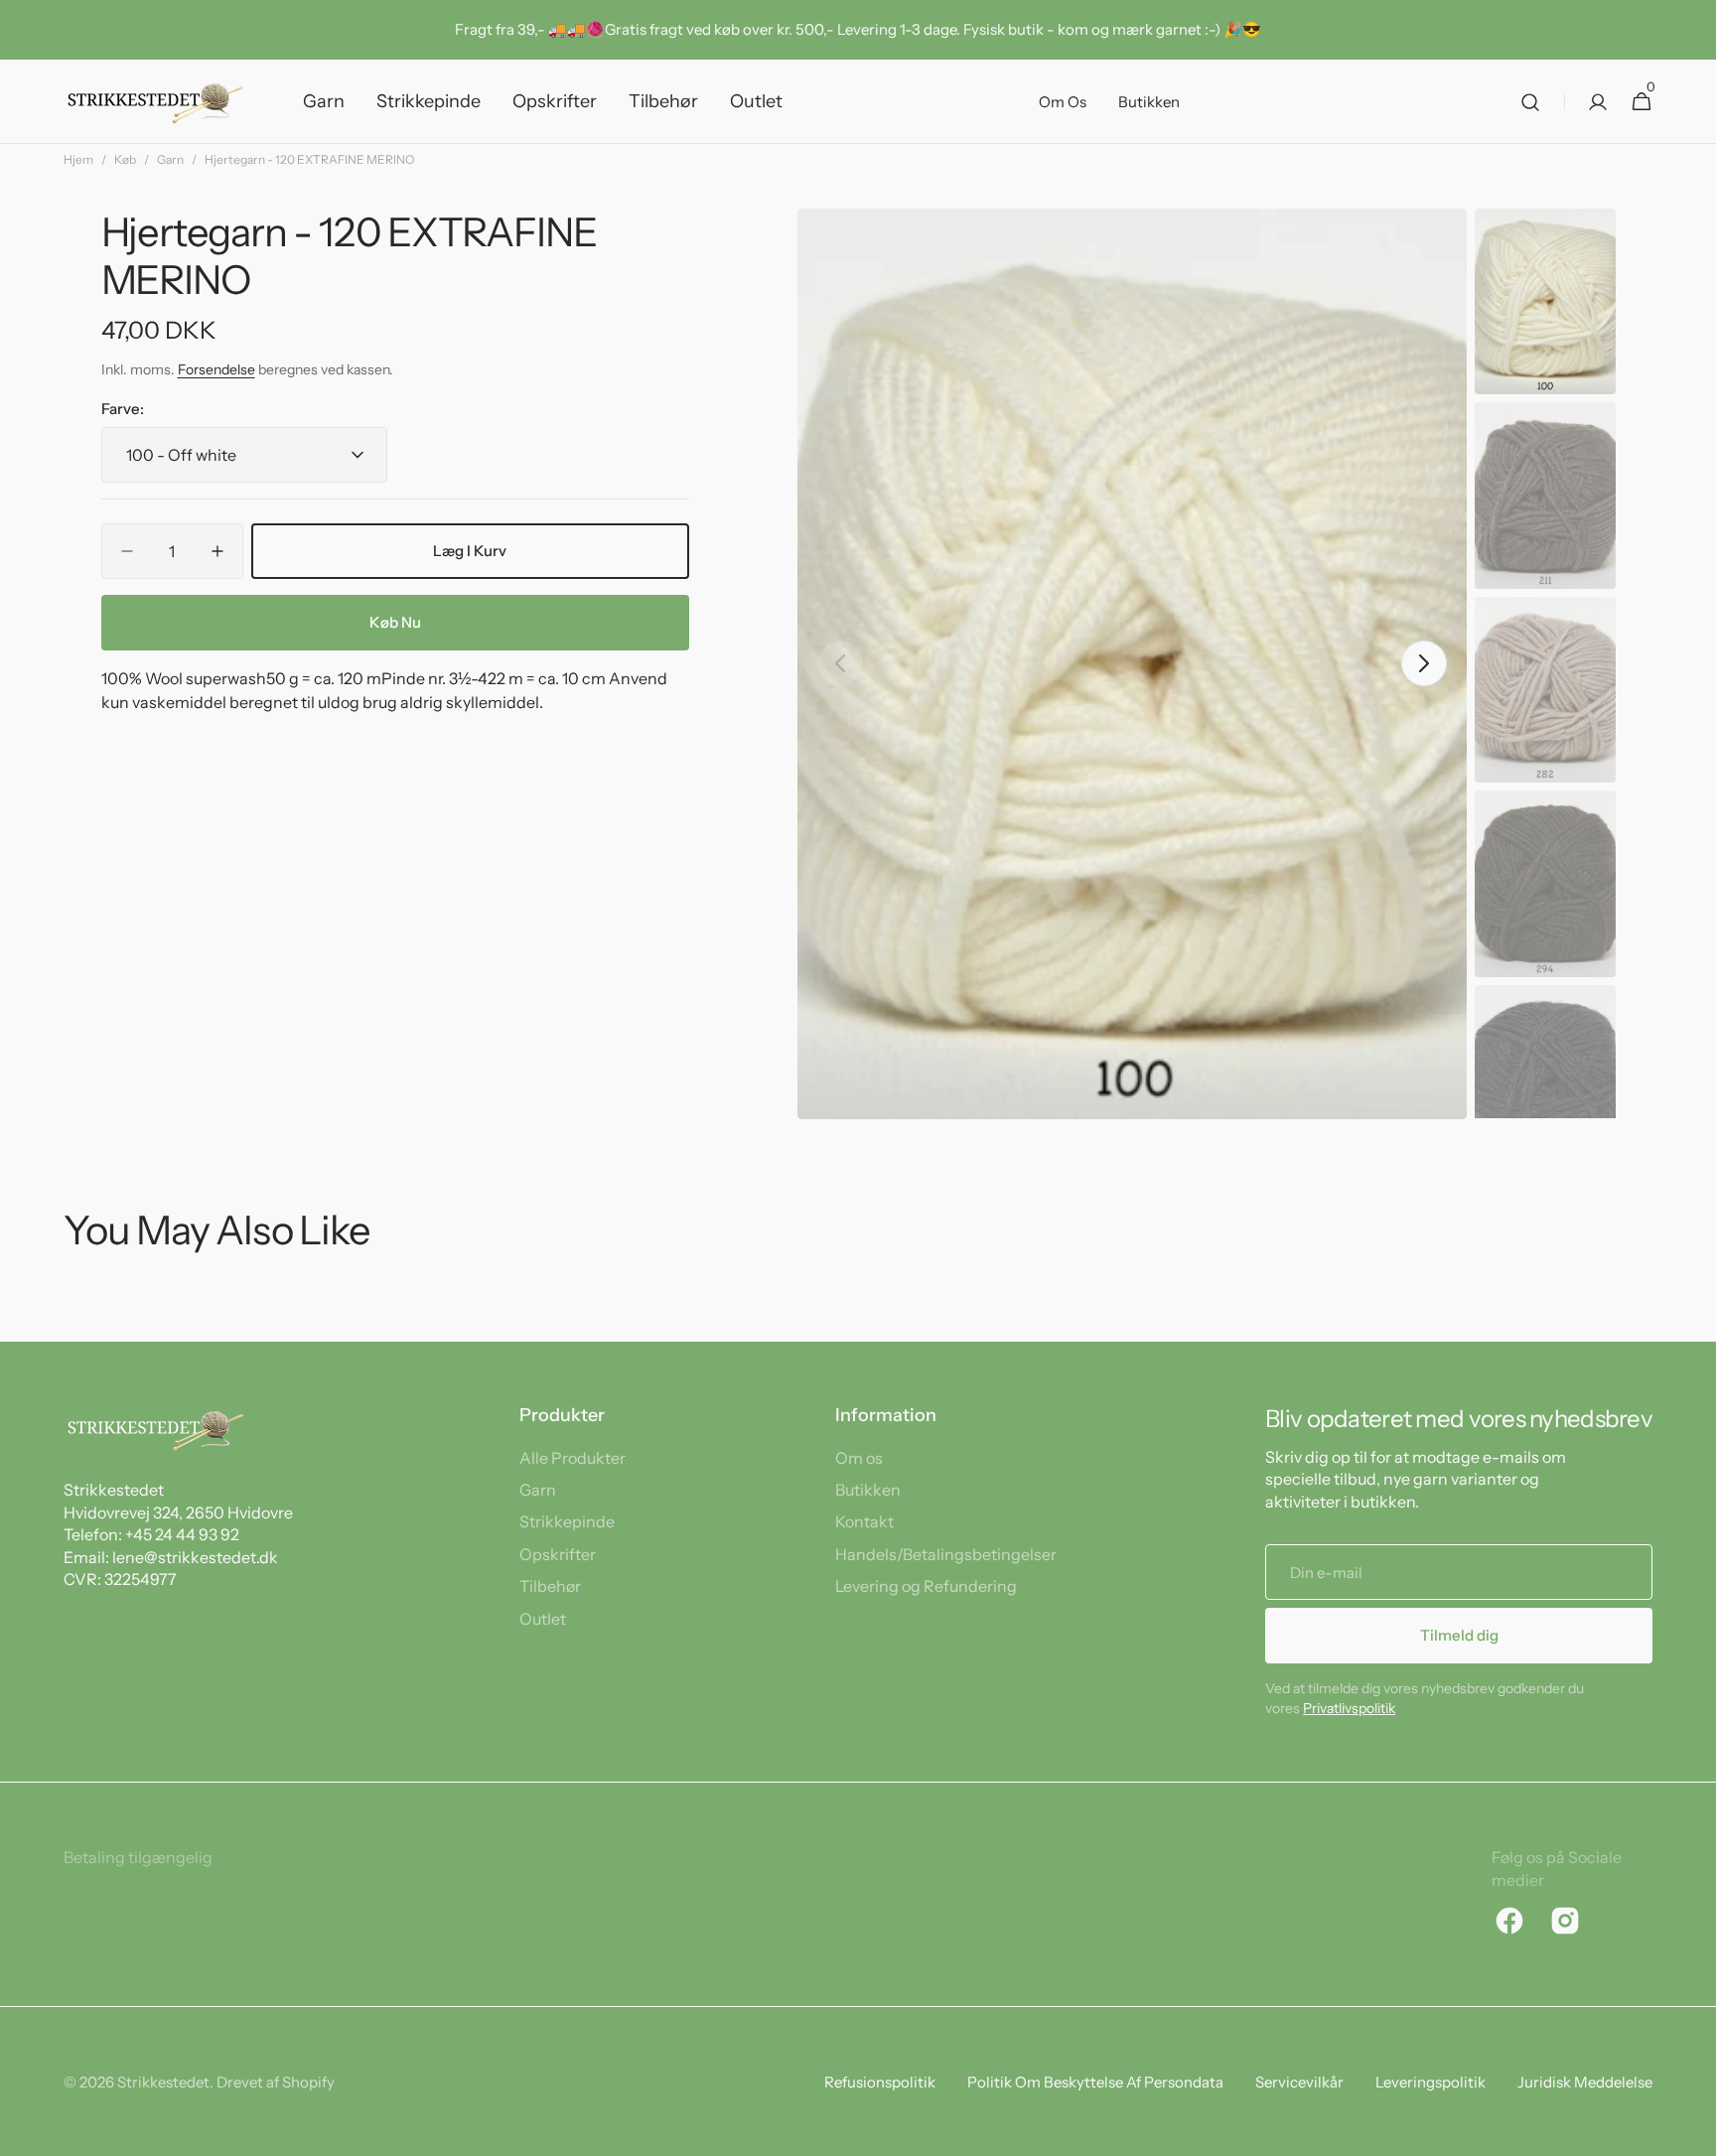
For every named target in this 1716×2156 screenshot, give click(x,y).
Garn (170, 159)
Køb (125, 159)
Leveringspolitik (1430, 2082)
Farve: (123, 409)
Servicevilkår (1299, 2082)
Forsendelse (216, 370)
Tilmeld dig (1459, 1635)
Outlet (543, 1619)
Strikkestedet (163, 2082)
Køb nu (395, 622)
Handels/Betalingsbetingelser (946, 1554)
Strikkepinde (567, 1521)
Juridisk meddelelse (1585, 2082)
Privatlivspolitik (1349, 1708)
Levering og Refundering (926, 1586)
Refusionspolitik (880, 2082)
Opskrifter (558, 1554)
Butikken (868, 1490)
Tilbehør (550, 1586)
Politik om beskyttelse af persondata (1095, 2082)
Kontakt (864, 1521)
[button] (1530, 102)
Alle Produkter (572, 1458)
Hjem (78, 159)
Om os (859, 1458)
